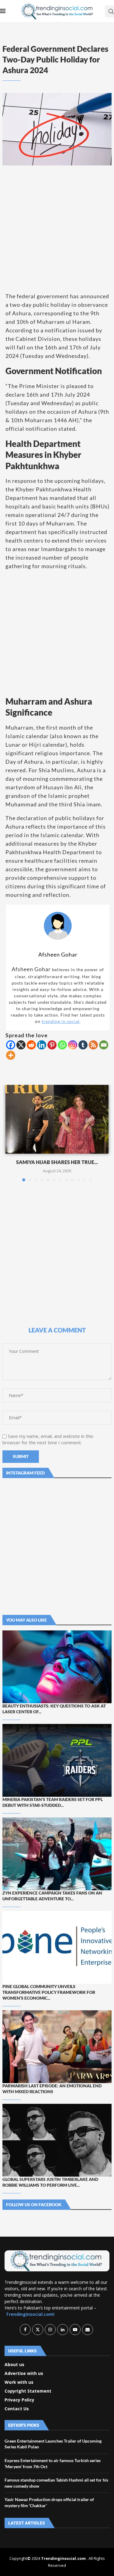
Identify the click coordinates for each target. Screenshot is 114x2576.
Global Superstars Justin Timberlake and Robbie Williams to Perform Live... (50, 2182)
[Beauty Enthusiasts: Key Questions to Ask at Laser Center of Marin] (57, 1667)
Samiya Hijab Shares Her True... (57, 1162)
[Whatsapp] (62, 1045)
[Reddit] (31, 1045)
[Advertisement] (57, 229)
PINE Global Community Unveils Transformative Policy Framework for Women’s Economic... (49, 1992)
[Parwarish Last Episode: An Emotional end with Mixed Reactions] (57, 2047)
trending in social (61, 1021)
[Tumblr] (83, 1045)
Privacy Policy (19, 2400)
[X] (21, 1045)
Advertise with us (24, 2373)
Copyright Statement (28, 2391)
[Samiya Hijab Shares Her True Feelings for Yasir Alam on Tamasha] (57, 1119)
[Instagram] (73, 1045)
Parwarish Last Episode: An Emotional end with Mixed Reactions (52, 2089)
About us (14, 2365)
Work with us (19, 2382)
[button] (11, 1133)
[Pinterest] (52, 1045)
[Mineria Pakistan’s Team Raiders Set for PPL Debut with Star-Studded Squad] (57, 1760)
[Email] (104, 1045)
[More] (11, 1055)
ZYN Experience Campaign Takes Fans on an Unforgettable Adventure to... (52, 1896)
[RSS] (93, 1045)
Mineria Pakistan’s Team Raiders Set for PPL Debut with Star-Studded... (53, 1802)
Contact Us (17, 2409)
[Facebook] (11, 1045)
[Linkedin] (42, 1045)
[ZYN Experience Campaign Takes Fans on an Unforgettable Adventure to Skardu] (57, 1854)
